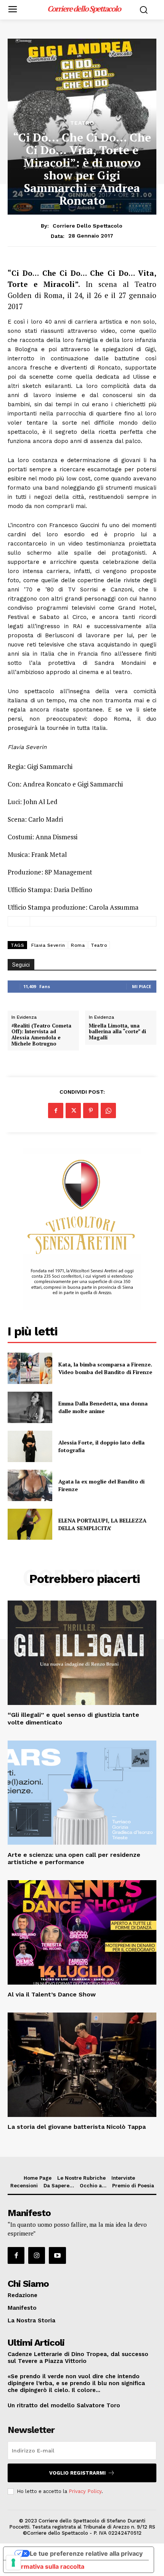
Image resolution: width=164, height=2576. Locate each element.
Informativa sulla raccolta (47, 2566)
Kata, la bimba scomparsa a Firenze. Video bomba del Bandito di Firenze (105, 1368)
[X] (73, 1111)
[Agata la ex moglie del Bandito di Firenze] (30, 1485)
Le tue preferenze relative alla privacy (86, 2553)
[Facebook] (56, 1111)
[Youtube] (57, 2255)
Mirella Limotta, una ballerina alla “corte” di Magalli (117, 1032)
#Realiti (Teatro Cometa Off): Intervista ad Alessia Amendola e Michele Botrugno (41, 1035)
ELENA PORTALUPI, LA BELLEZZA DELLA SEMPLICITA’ (102, 1524)
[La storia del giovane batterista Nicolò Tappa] (82, 2065)
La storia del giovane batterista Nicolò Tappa (77, 2127)
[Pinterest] (91, 1111)
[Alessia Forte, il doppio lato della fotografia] (30, 1446)
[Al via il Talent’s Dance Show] (82, 1932)
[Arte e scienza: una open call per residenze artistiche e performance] (82, 1793)
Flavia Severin (48, 945)
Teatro (82, 123)
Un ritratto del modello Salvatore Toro (64, 2405)
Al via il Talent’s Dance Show (52, 1994)
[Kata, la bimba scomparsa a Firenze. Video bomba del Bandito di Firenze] (30, 1368)
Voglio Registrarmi (77, 2473)
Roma (78, 945)
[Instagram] (37, 2255)
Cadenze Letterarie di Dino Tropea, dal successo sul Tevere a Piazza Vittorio (78, 2358)
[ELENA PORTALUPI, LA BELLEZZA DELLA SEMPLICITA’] (30, 1524)
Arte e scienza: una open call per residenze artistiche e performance (74, 1858)
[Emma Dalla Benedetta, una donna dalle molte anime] (30, 1407)
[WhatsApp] (108, 1111)
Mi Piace (141, 986)
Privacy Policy (85, 2491)
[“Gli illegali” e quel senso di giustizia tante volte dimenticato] (82, 1653)
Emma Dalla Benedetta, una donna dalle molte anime (103, 1407)
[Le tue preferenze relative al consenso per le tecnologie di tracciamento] (13, 2563)
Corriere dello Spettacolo (88, 226)
